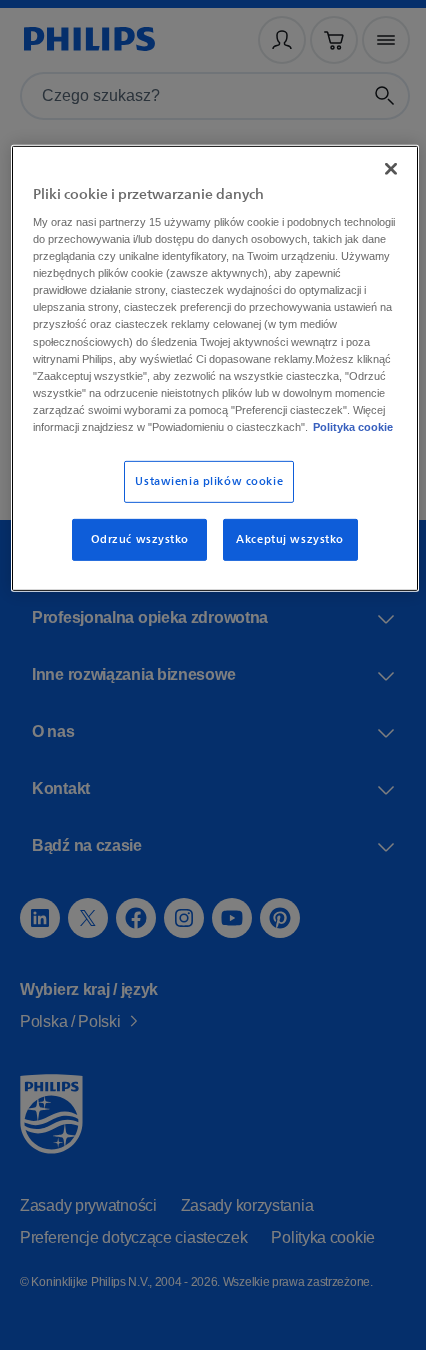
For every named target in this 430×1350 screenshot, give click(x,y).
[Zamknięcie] (377, 164)
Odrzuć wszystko (133, 568)
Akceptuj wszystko (282, 568)
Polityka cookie (245, 456)
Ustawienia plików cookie (202, 510)
